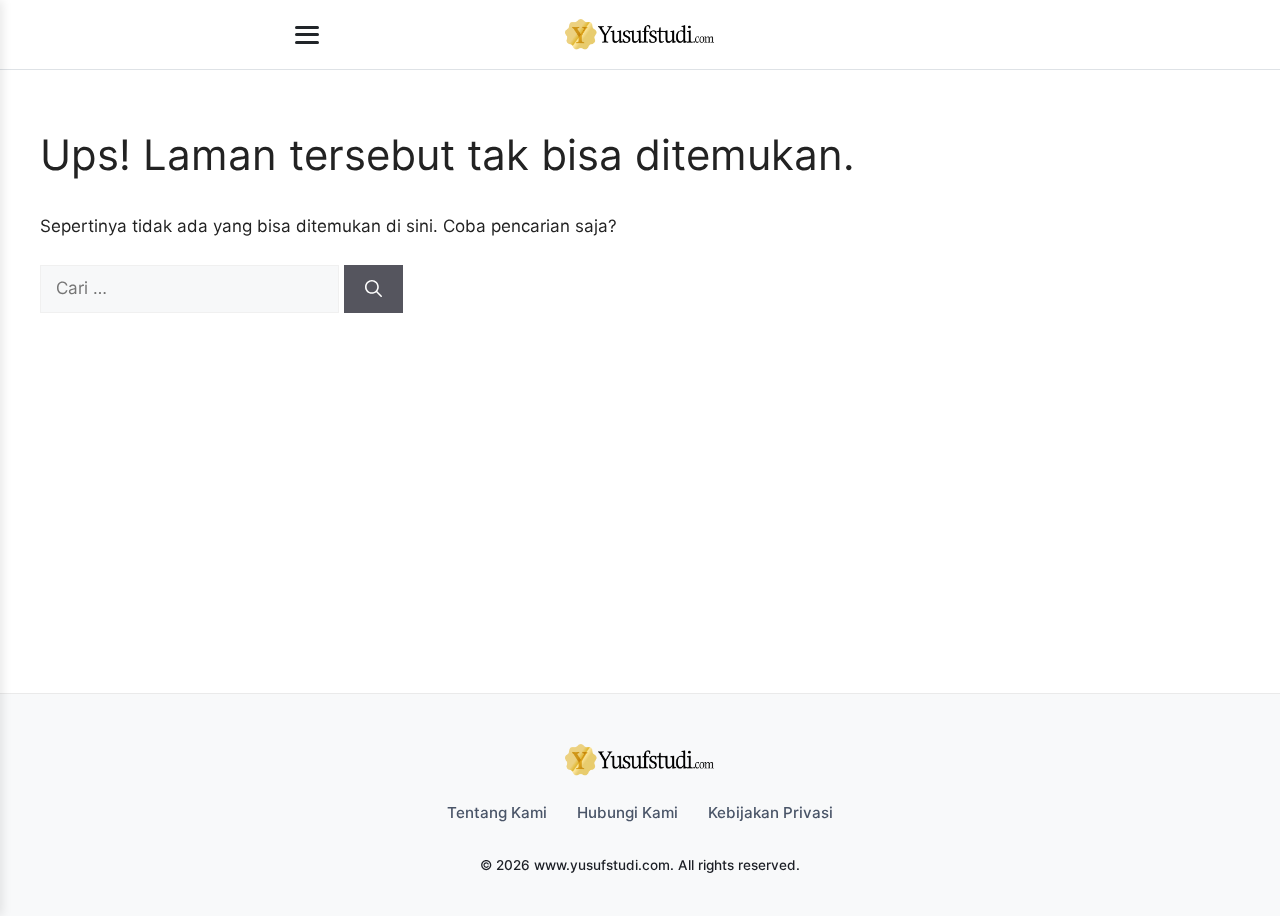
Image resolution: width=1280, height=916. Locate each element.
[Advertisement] (630, 463)
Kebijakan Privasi (770, 812)
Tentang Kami (497, 812)
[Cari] (373, 289)
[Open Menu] (307, 35)
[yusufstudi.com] (640, 35)
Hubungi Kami (627, 812)
